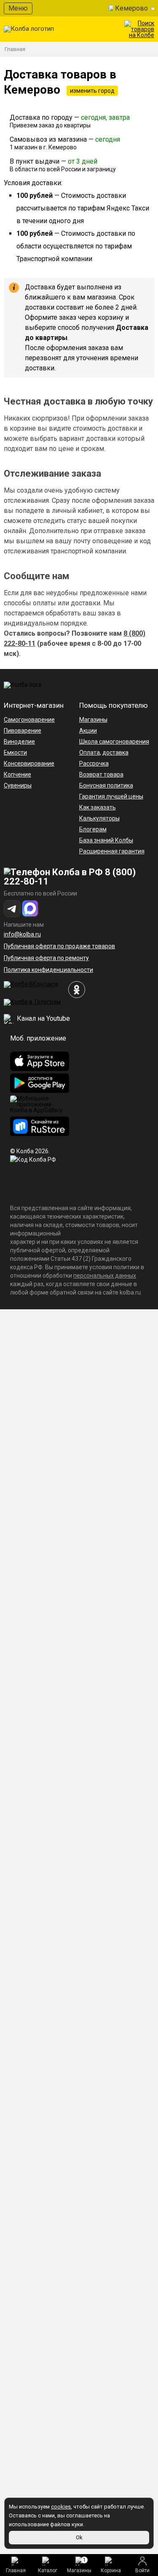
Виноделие (19, 742)
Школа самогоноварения (114, 742)
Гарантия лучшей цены (111, 796)
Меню (18, 8)
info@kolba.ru (22, 934)
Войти (142, 2571)
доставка (115, 753)
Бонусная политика (106, 785)
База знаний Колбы (106, 840)
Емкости (15, 753)
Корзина (111, 2571)
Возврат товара (101, 774)
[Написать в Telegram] (12, 909)
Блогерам (93, 829)
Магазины (79, 2565)
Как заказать (98, 807)
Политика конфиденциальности (48, 970)
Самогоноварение (29, 720)
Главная (16, 2571)
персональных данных (105, 1276)
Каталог (48, 2571)
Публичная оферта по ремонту (46, 958)
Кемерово (131, 8)
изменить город (92, 91)
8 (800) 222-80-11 (70, 877)
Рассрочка (94, 763)
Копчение (17, 774)
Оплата (90, 753)
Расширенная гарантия (112, 851)
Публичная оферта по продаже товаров (59, 946)
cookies (61, 2507)
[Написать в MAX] (30, 909)
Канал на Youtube (43, 1018)
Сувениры (18, 785)
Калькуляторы (99, 818)
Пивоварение (23, 731)
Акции (88, 731)
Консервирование (29, 763)
